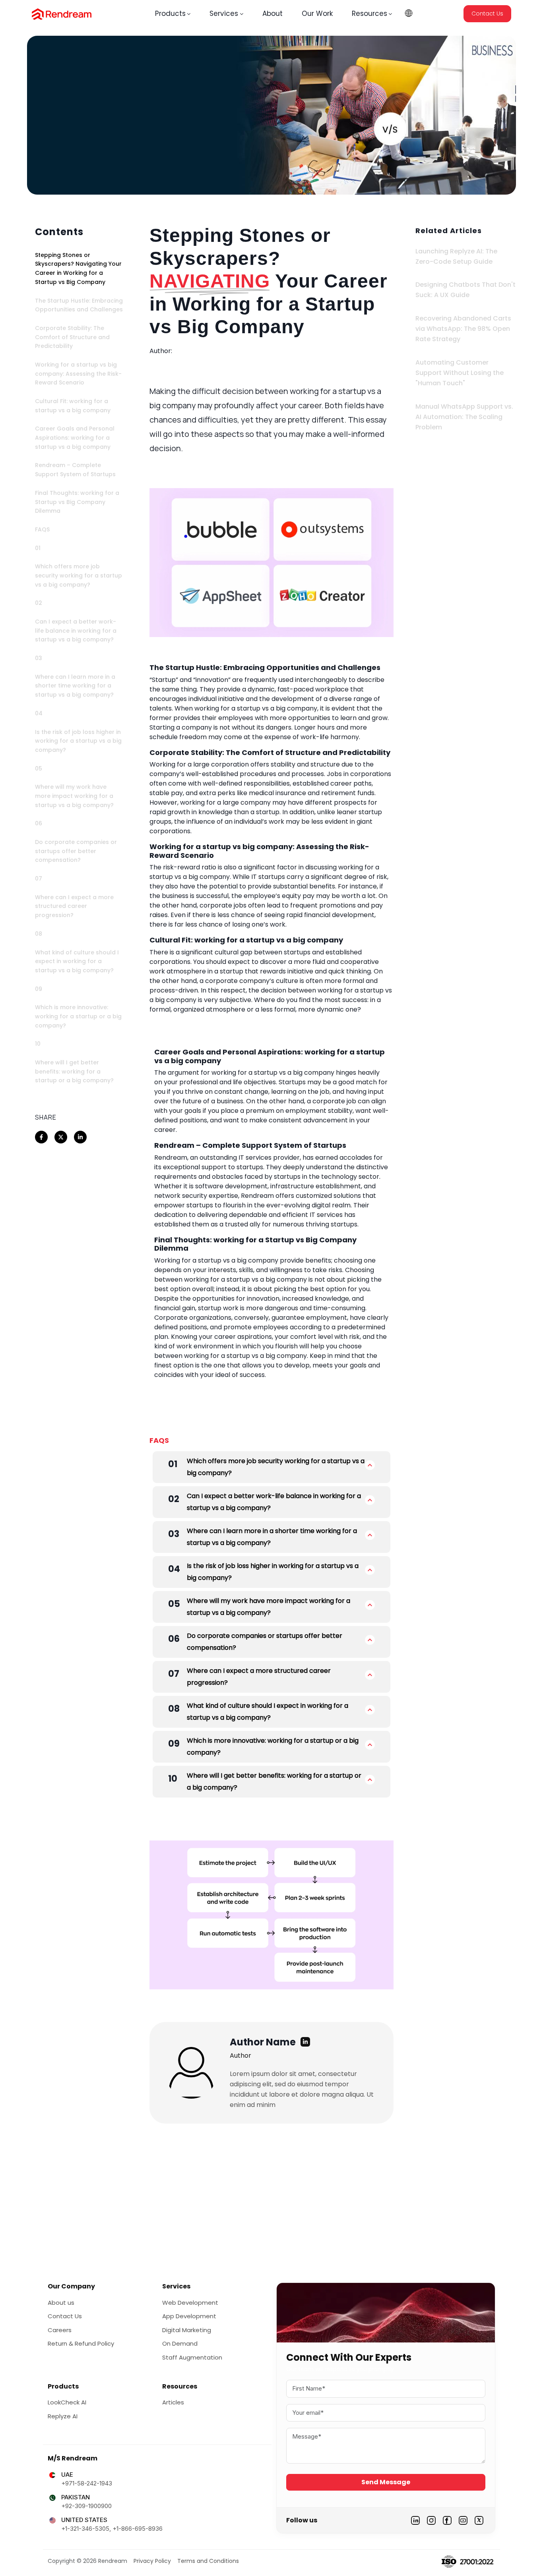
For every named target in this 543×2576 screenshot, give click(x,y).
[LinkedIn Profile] (305, 2042)
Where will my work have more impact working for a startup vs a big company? (269, 1607)
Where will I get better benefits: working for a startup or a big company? (274, 1781)
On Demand (180, 2343)
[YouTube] (463, 2520)
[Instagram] (431, 2520)
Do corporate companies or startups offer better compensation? (265, 1642)
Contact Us (487, 14)
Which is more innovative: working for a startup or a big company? (273, 1747)
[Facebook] (447, 2520)
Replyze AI (63, 2416)
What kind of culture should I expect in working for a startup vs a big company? (268, 1712)
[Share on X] (61, 1137)
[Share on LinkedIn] (80, 1137)
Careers (60, 2330)
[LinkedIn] (415, 2520)
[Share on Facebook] (41, 1137)
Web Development (190, 2303)
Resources (369, 14)
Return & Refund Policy (81, 2343)
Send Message (386, 2482)
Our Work (317, 14)
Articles (173, 2402)
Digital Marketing (187, 2330)
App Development (189, 2316)
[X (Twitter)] (479, 2520)
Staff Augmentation (192, 2357)
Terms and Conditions (208, 2561)
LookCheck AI (67, 2402)
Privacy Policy (152, 2561)
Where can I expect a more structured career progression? (259, 1677)
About (272, 14)
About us (61, 2303)
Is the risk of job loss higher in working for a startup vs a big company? (273, 1572)
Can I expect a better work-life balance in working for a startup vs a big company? (274, 1502)
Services (224, 14)
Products (170, 14)
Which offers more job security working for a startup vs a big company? (276, 1467)
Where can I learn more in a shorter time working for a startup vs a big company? (272, 1537)
